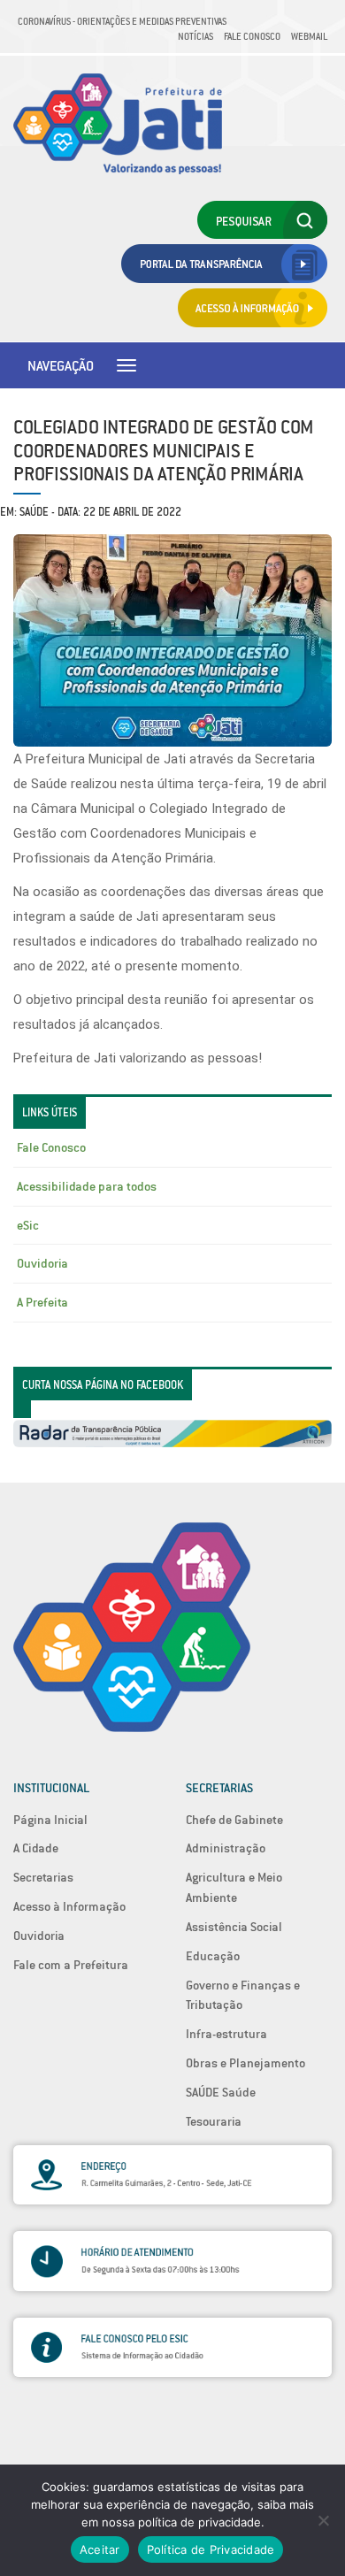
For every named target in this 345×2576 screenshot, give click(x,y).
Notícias (195, 36)
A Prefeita (42, 1302)
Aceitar (100, 2549)
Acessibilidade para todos (87, 1186)
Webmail (309, 36)
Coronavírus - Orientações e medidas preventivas (122, 21)
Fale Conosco (252, 36)
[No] (323, 2520)
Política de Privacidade (211, 2549)
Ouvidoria (42, 1263)
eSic (28, 1225)
